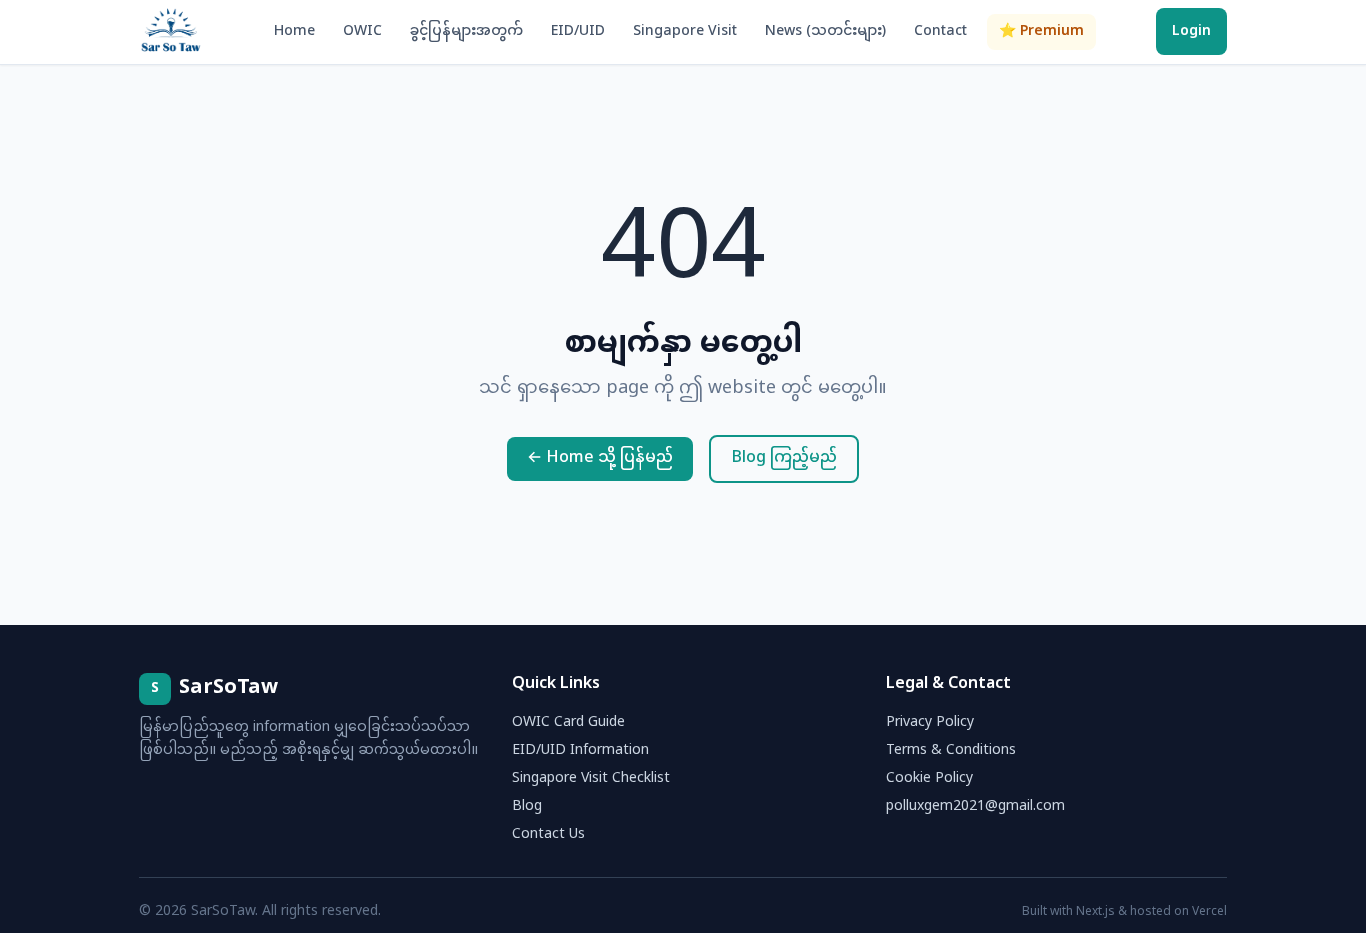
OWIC (362, 31)
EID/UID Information (580, 750)
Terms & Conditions (951, 750)
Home (294, 31)
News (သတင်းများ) (825, 31)
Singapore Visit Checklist (591, 778)
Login (1191, 31)
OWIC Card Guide (568, 722)
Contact (940, 31)
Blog (527, 806)
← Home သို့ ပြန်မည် (600, 458)
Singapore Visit (685, 31)
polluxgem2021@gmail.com (975, 806)
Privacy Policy (930, 722)
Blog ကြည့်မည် (784, 458)
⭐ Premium (1041, 31)
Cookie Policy (929, 778)
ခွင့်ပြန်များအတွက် (466, 31)
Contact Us (548, 834)
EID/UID (578, 31)
